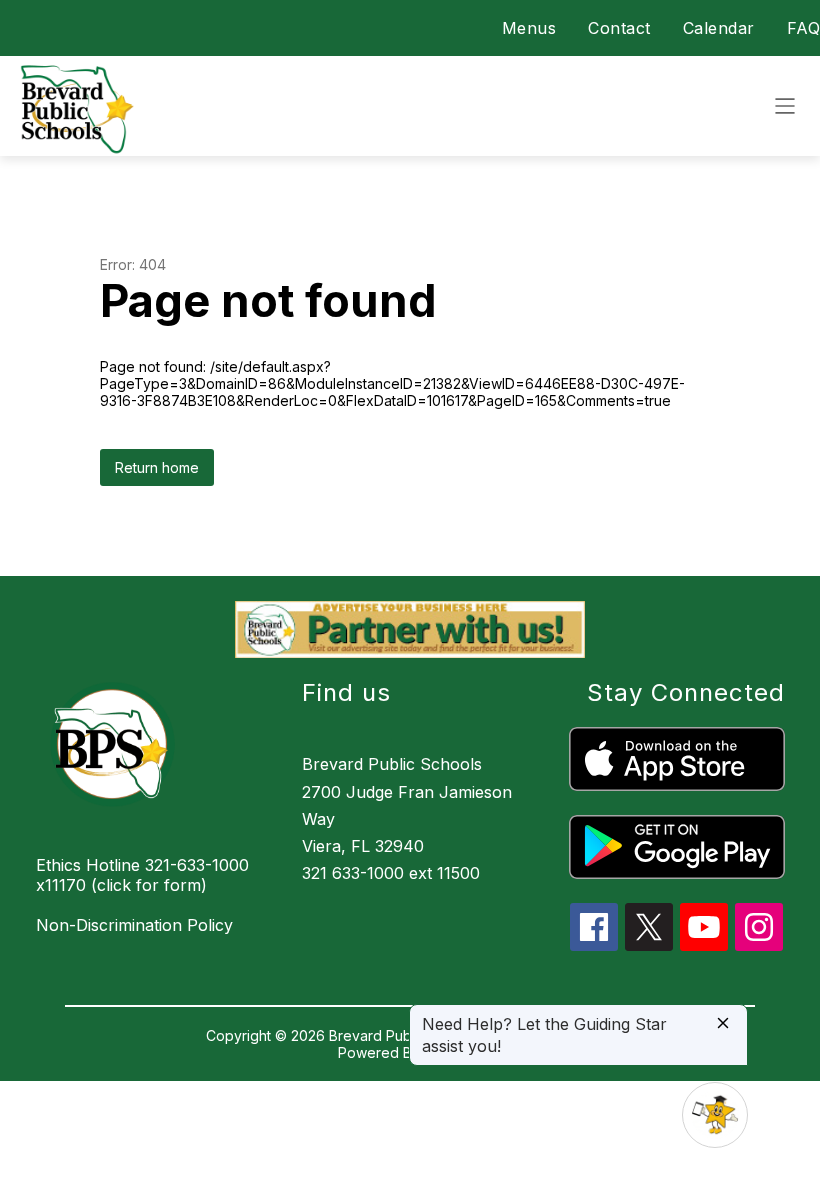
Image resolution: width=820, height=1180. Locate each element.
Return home (157, 467)
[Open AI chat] (715, 1115)
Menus (529, 28)
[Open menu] (785, 106)
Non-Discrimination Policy (134, 925)
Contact (619, 28)
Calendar (719, 28)
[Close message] (723, 1024)
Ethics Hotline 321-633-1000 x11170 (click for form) (142, 875)
